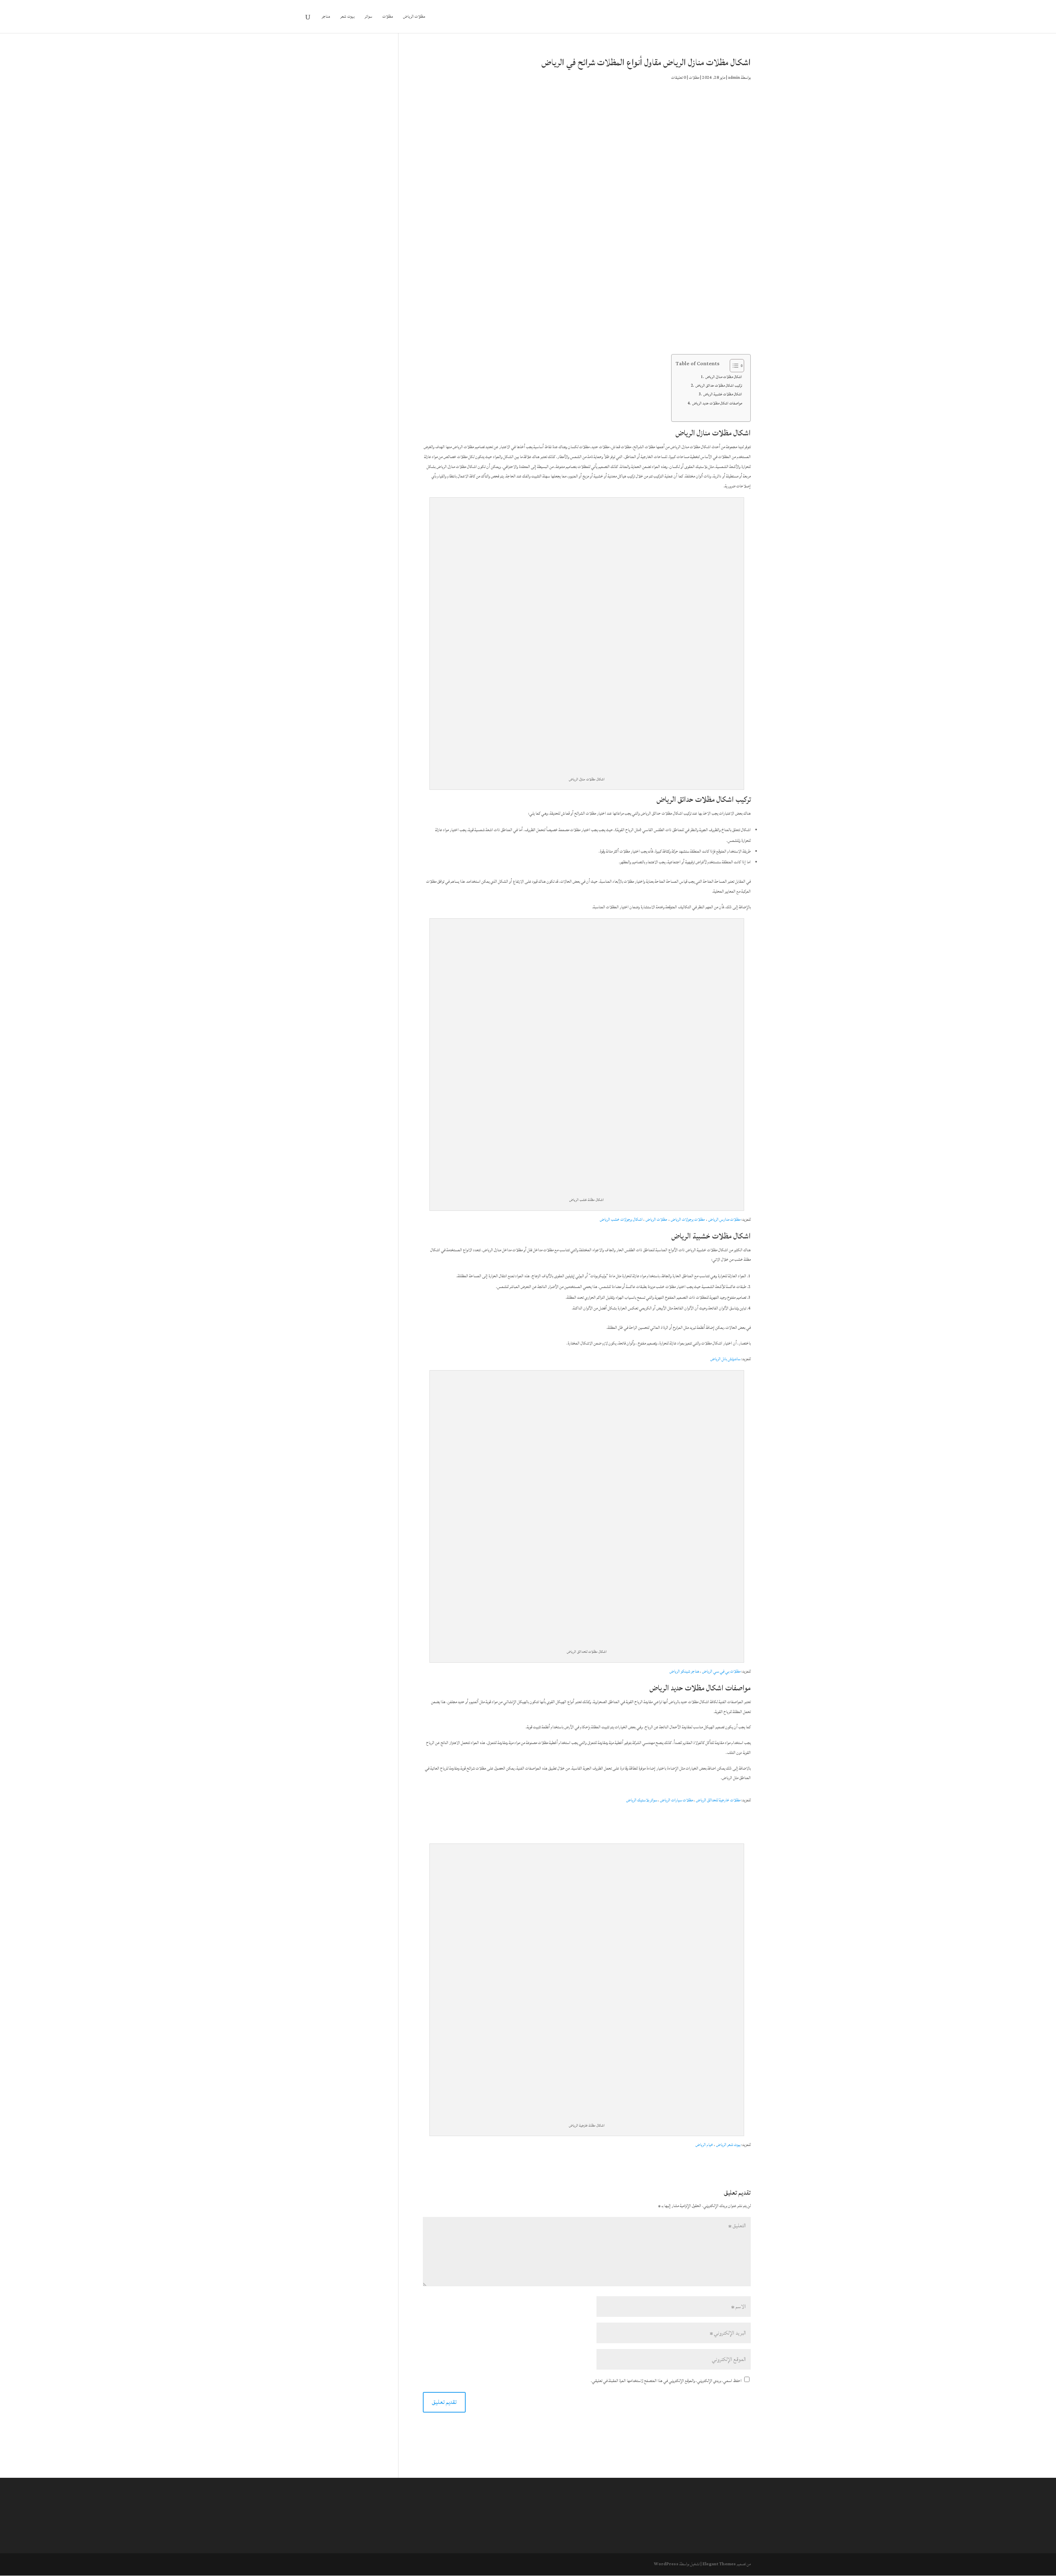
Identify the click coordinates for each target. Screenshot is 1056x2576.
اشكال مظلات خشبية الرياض (723, 394)
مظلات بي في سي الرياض (721, 1671)
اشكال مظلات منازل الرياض (724, 377)
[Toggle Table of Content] (733, 366)
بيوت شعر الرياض (728, 2145)
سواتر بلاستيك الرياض (642, 1800)
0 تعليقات (679, 78)
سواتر (369, 17)
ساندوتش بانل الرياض (725, 1359)
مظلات (388, 17)
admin (734, 78)
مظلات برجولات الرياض (688, 1219)
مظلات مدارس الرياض (724, 1219)
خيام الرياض (704, 2145)
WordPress (666, 2564)
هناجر (326, 17)
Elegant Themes (719, 2564)
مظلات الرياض (414, 17)
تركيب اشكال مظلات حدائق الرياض (719, 385)
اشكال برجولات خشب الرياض (621, 1219)
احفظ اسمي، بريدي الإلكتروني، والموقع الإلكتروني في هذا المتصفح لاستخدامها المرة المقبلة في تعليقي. (666, 2381)
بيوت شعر (348, 17)
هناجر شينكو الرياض (684, 1671)
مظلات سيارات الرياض (676, 1800)
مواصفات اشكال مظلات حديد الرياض (717, 403)
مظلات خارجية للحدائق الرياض (718, 1800)
